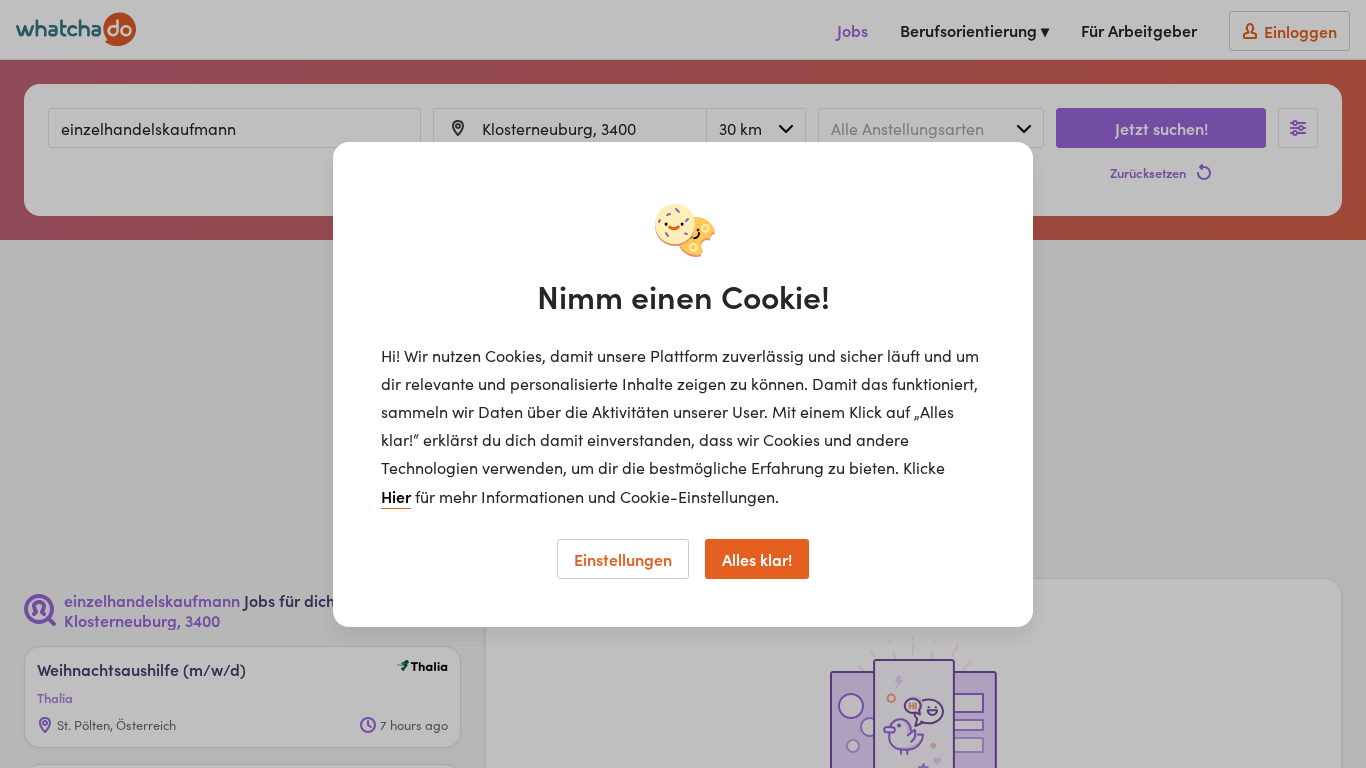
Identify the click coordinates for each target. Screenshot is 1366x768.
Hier (396, 496)
